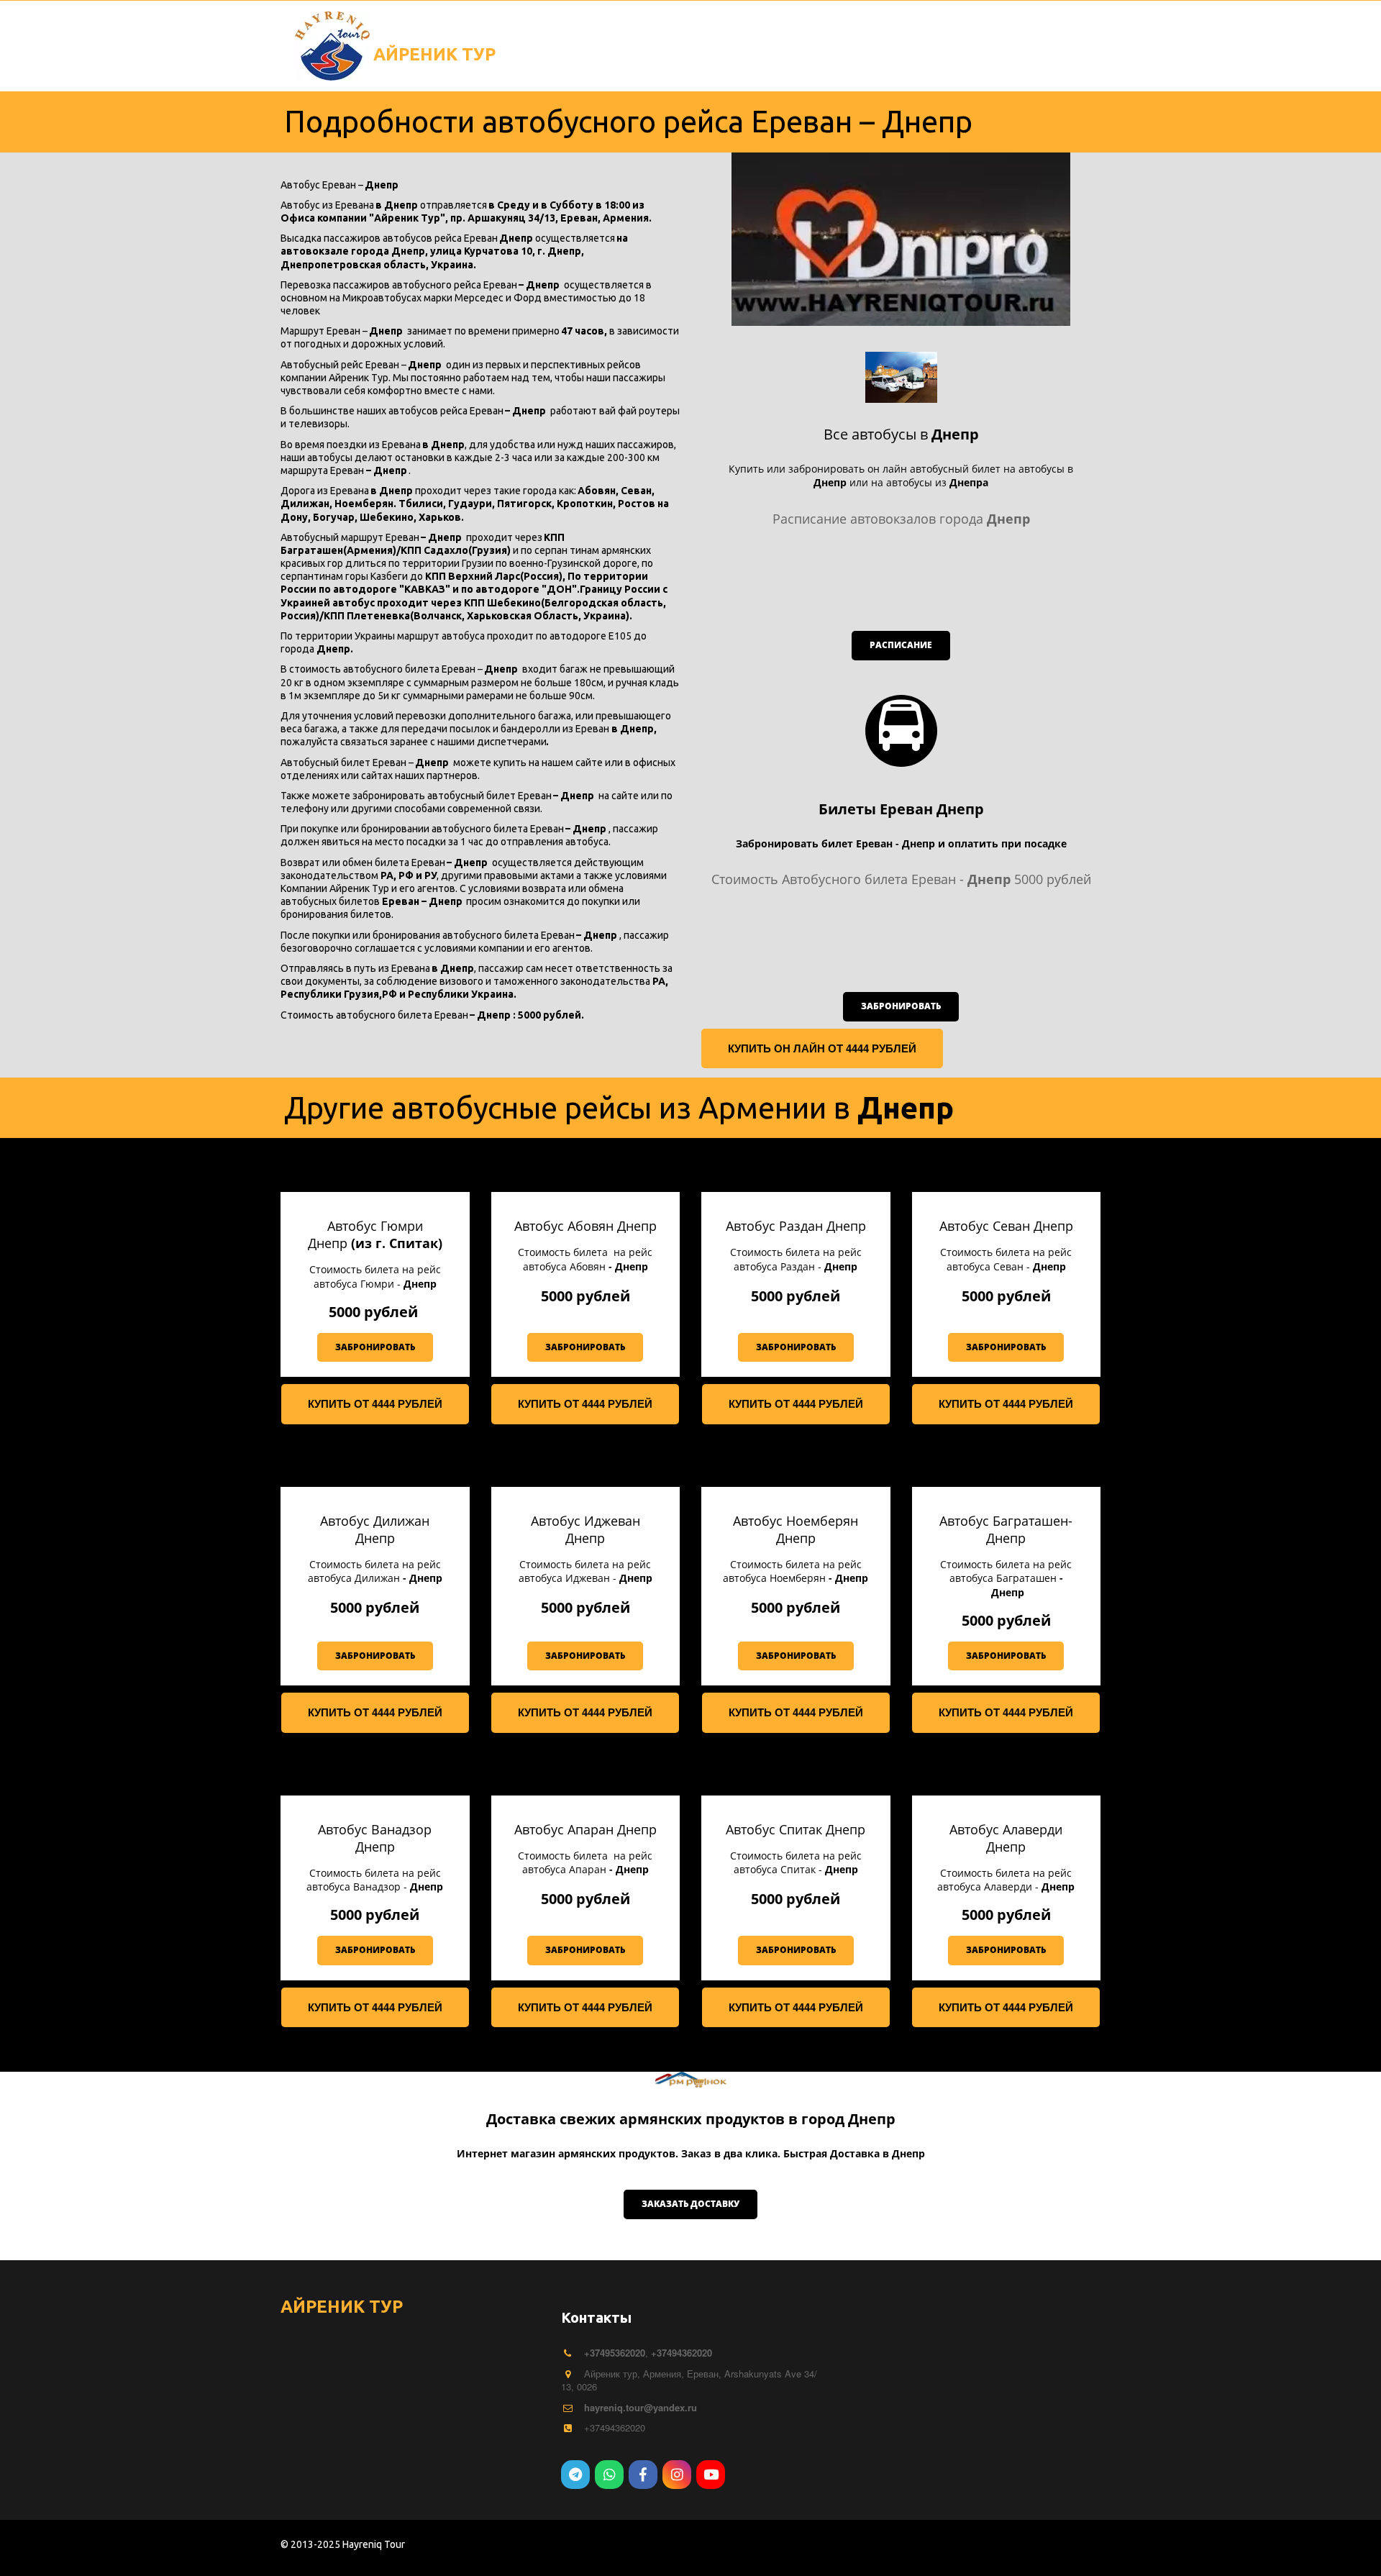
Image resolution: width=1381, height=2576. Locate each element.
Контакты (430, 32)
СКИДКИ (734, 32)
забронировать (901, 1006)
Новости (520, 32)
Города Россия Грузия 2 (965, 32)
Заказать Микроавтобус (193, 32)
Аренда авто (825, 32)
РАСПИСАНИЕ (54, 32)
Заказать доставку (690, 2204)
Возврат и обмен (630, 32)
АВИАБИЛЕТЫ (331, 32)
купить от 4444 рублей (375, 1403)
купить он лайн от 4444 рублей (822, 1048)
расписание (901, 645)
